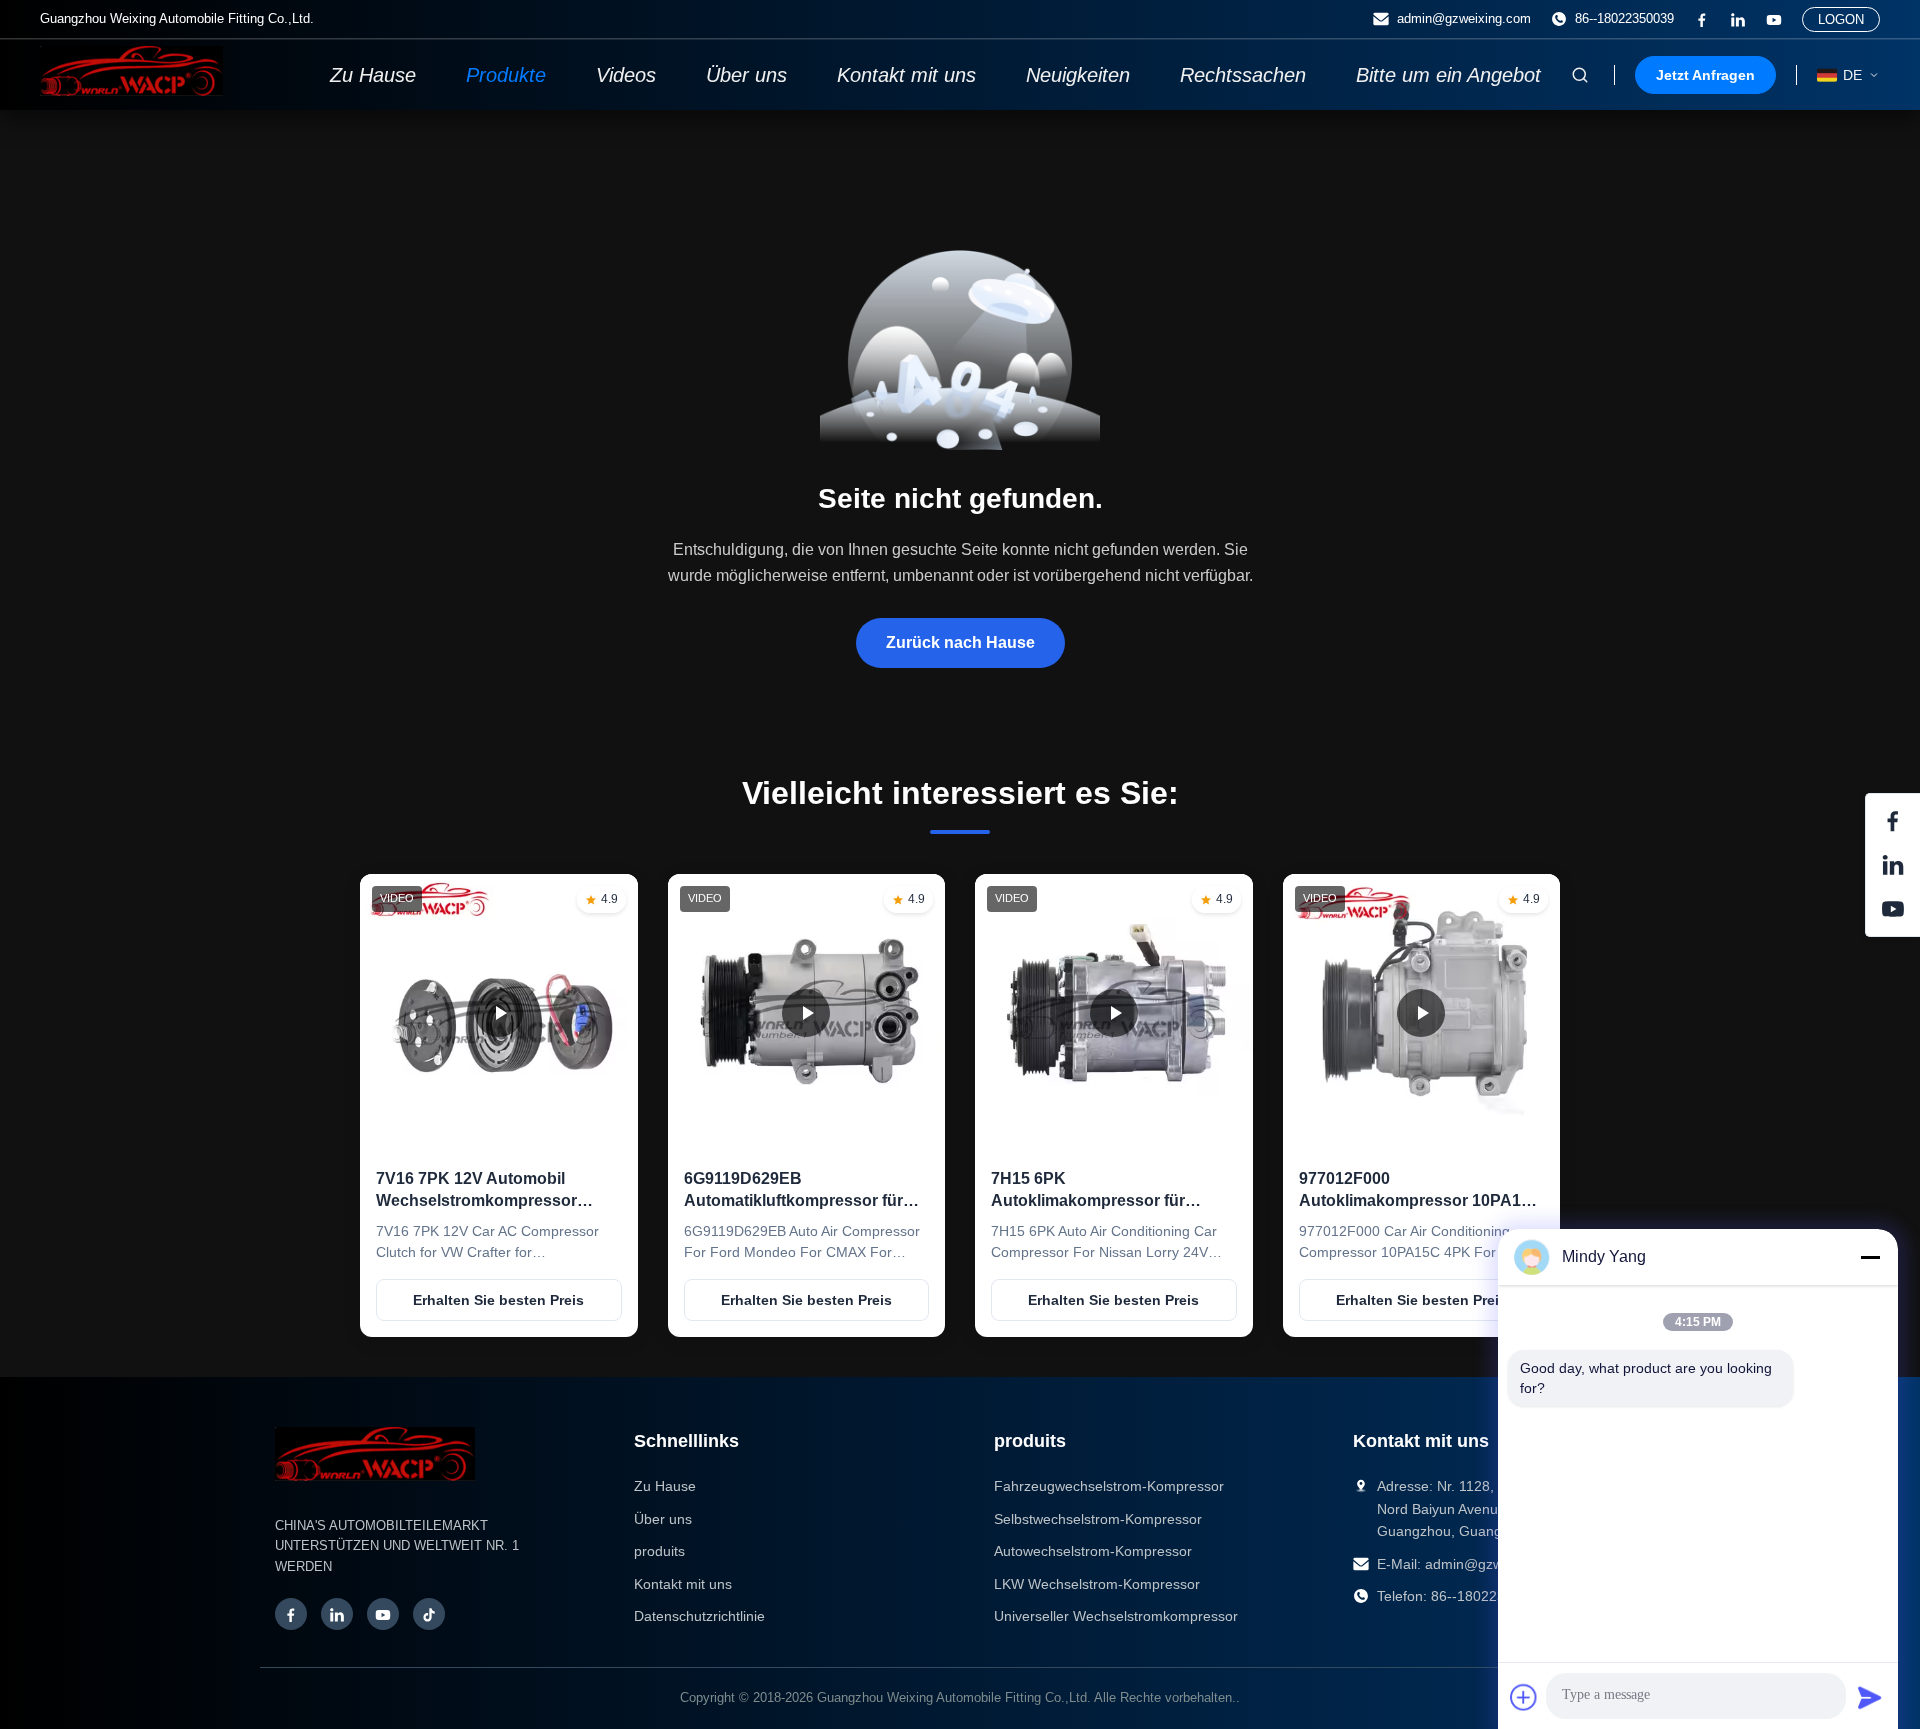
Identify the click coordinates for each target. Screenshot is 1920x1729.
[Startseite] (131, 90)
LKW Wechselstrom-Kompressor (1097, 1584)
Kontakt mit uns (906, 75)
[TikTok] (429, 1614)
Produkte (506, 75)
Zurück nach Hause (960, 642)
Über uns (746, 75)
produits (659, 1551)
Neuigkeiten (1078, 75)
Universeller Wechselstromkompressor (1116, 1616)
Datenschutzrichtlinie (699, 1616)
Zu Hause (373, 75)
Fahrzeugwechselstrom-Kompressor (1109, 1486)
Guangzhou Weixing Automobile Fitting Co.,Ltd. (954, 1697)
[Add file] (1524, 1697)
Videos (626, 75)
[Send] (1870, 1697)
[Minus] (1870, 1257)
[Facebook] (1702, 20)
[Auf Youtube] (1774, 20)
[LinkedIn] (1738, 20)
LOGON (1841, 19)
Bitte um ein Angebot (1448, 75)
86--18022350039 (1624, 18)
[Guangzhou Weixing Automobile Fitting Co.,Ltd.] (375, 1491)
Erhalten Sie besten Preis (498, 1300)
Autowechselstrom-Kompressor (1093, 1551)
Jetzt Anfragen (1705, 75)
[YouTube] (383, 1614)
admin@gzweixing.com (1464, 18)
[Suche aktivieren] (1580, 75)
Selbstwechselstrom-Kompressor (1098, 1519)
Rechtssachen (1243, 75)
